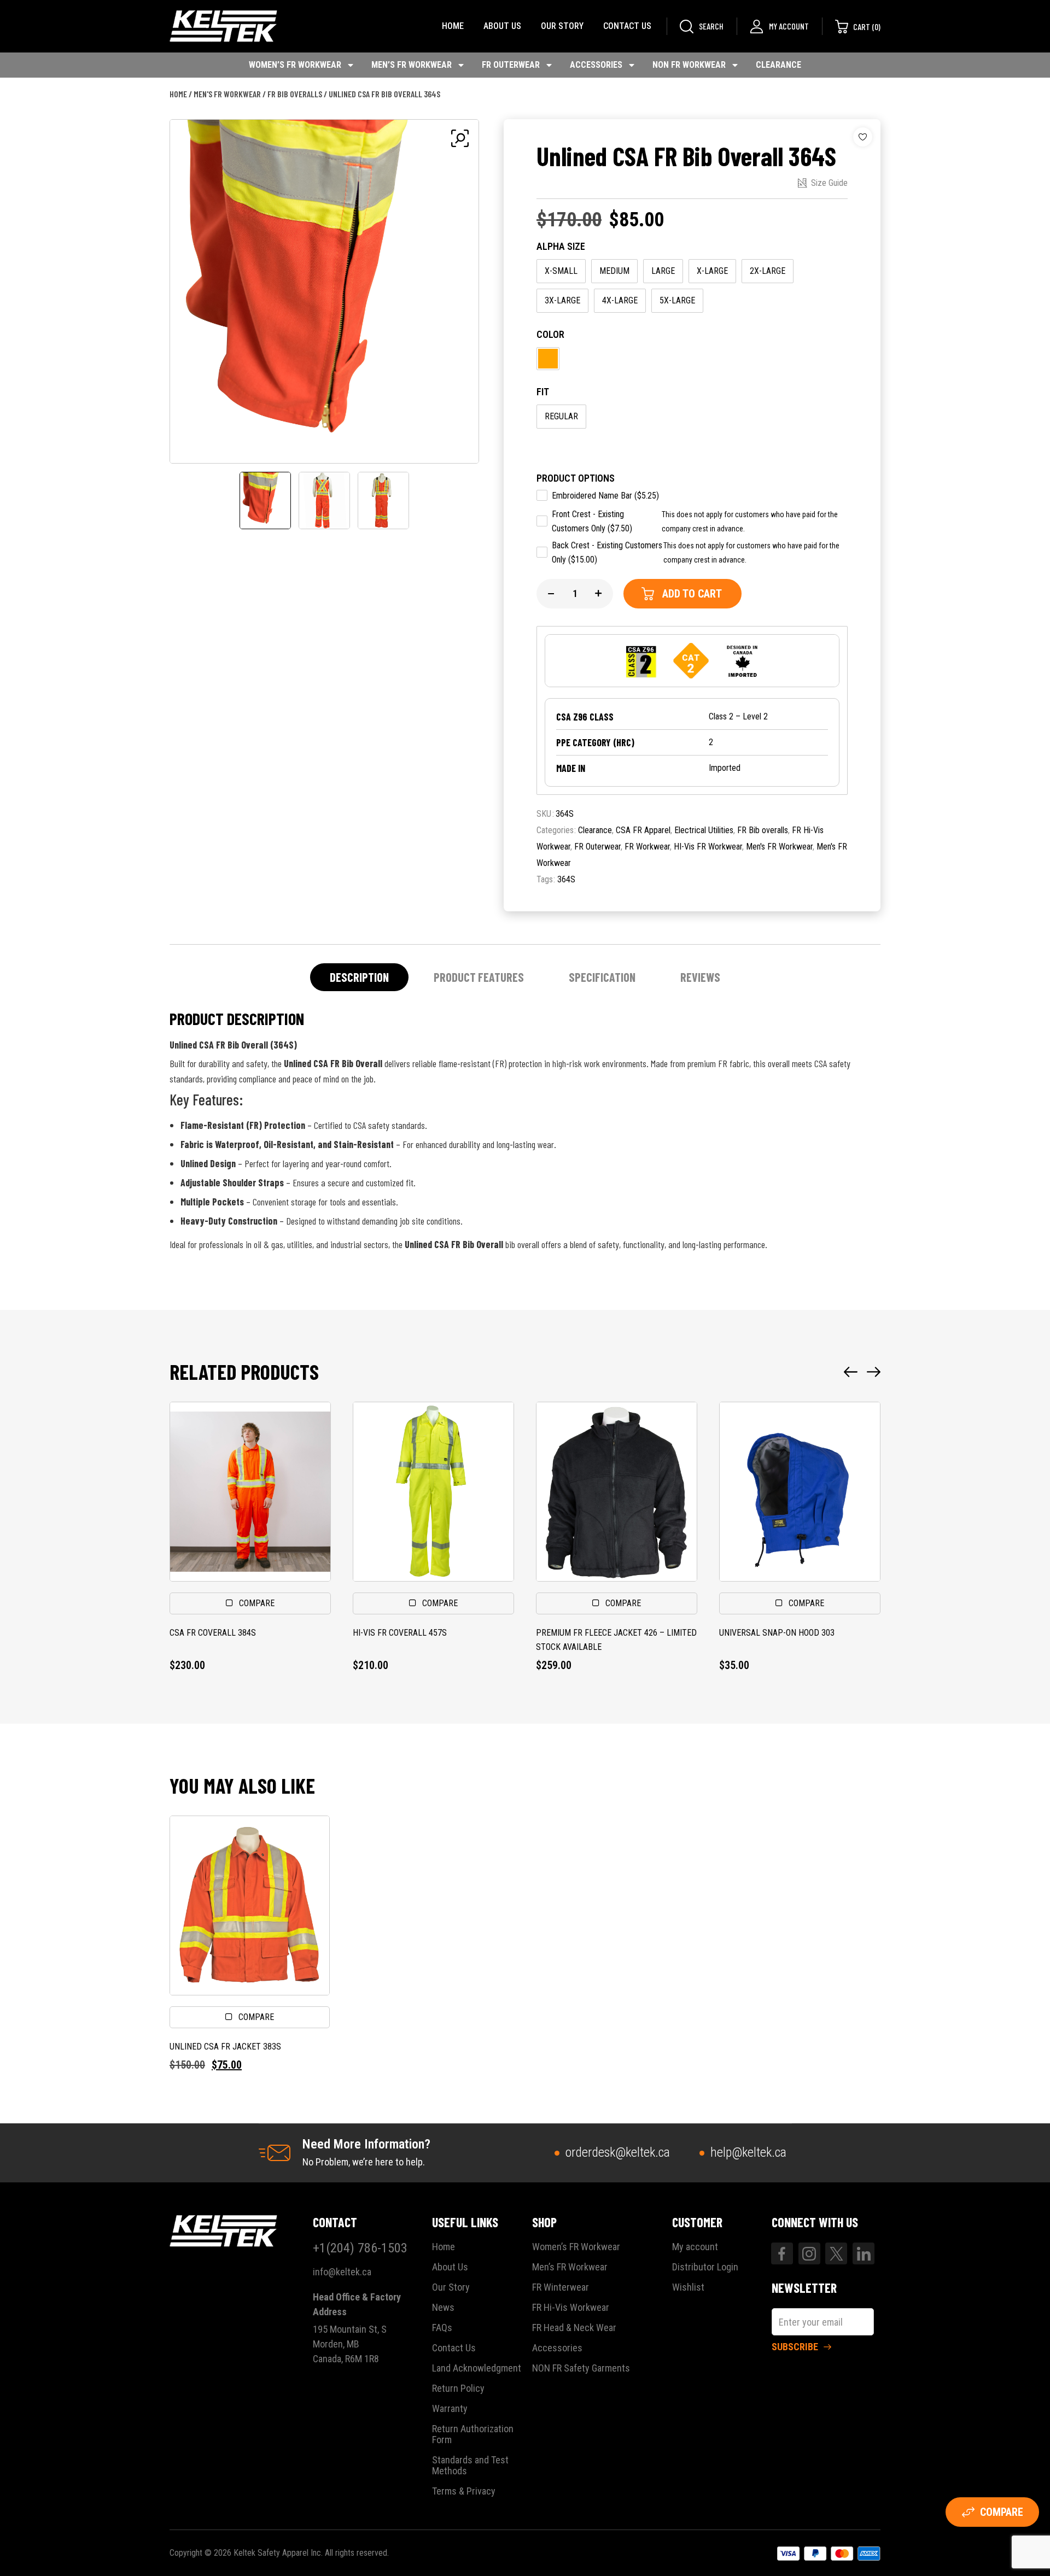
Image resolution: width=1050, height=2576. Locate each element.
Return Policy (458, 2388)
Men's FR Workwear (227, 94)
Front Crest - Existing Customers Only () (592, 521)
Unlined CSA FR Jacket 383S (225, 2047)
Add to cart (692, 594)
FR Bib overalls (295, 94)
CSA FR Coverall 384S (213, 1633)
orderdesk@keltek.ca (618, 2152)
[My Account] (757, 27)
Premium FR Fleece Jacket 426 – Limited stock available (616, 1640)
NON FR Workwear (689, 65)
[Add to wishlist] (863, 137)
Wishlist (688, 2287)
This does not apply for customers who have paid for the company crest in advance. (750, 522)
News (443, 2308)
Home (453, 26)
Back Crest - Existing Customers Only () (607, 552)
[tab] (359, 977)
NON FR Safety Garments (581, 2368)
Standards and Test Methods (470, 2466)
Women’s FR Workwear (295, 65)
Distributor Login (705, 2267)
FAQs (442, 2328)
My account (695, 2247)
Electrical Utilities (704, 830)
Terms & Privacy (464, 2491)
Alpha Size (561, 246)
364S (566, 879)
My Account (789, 26)
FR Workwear (647, 847)
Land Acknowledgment (477, 2368)
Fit (543, 392)
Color (550, 334)
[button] (851, 1372)
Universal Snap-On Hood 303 (777, 1633)
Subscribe (795, 2347)
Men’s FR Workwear (412, 65)
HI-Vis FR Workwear (708, 847)
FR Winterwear (561, 2287)
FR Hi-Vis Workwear (571, 2308)
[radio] (561, 271)
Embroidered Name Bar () (605, 496)
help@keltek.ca (748, 2152)
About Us (502, 26)
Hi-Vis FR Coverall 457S (400, 1633)
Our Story (562, 26)
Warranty (450, 2409)
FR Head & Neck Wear (574, 2328)
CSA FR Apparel (643, 830)
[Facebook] (782, 2253)
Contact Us (627, 26)
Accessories (596, 65)
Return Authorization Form (473, 2434)
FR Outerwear (511, 65)
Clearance (778, 65)
